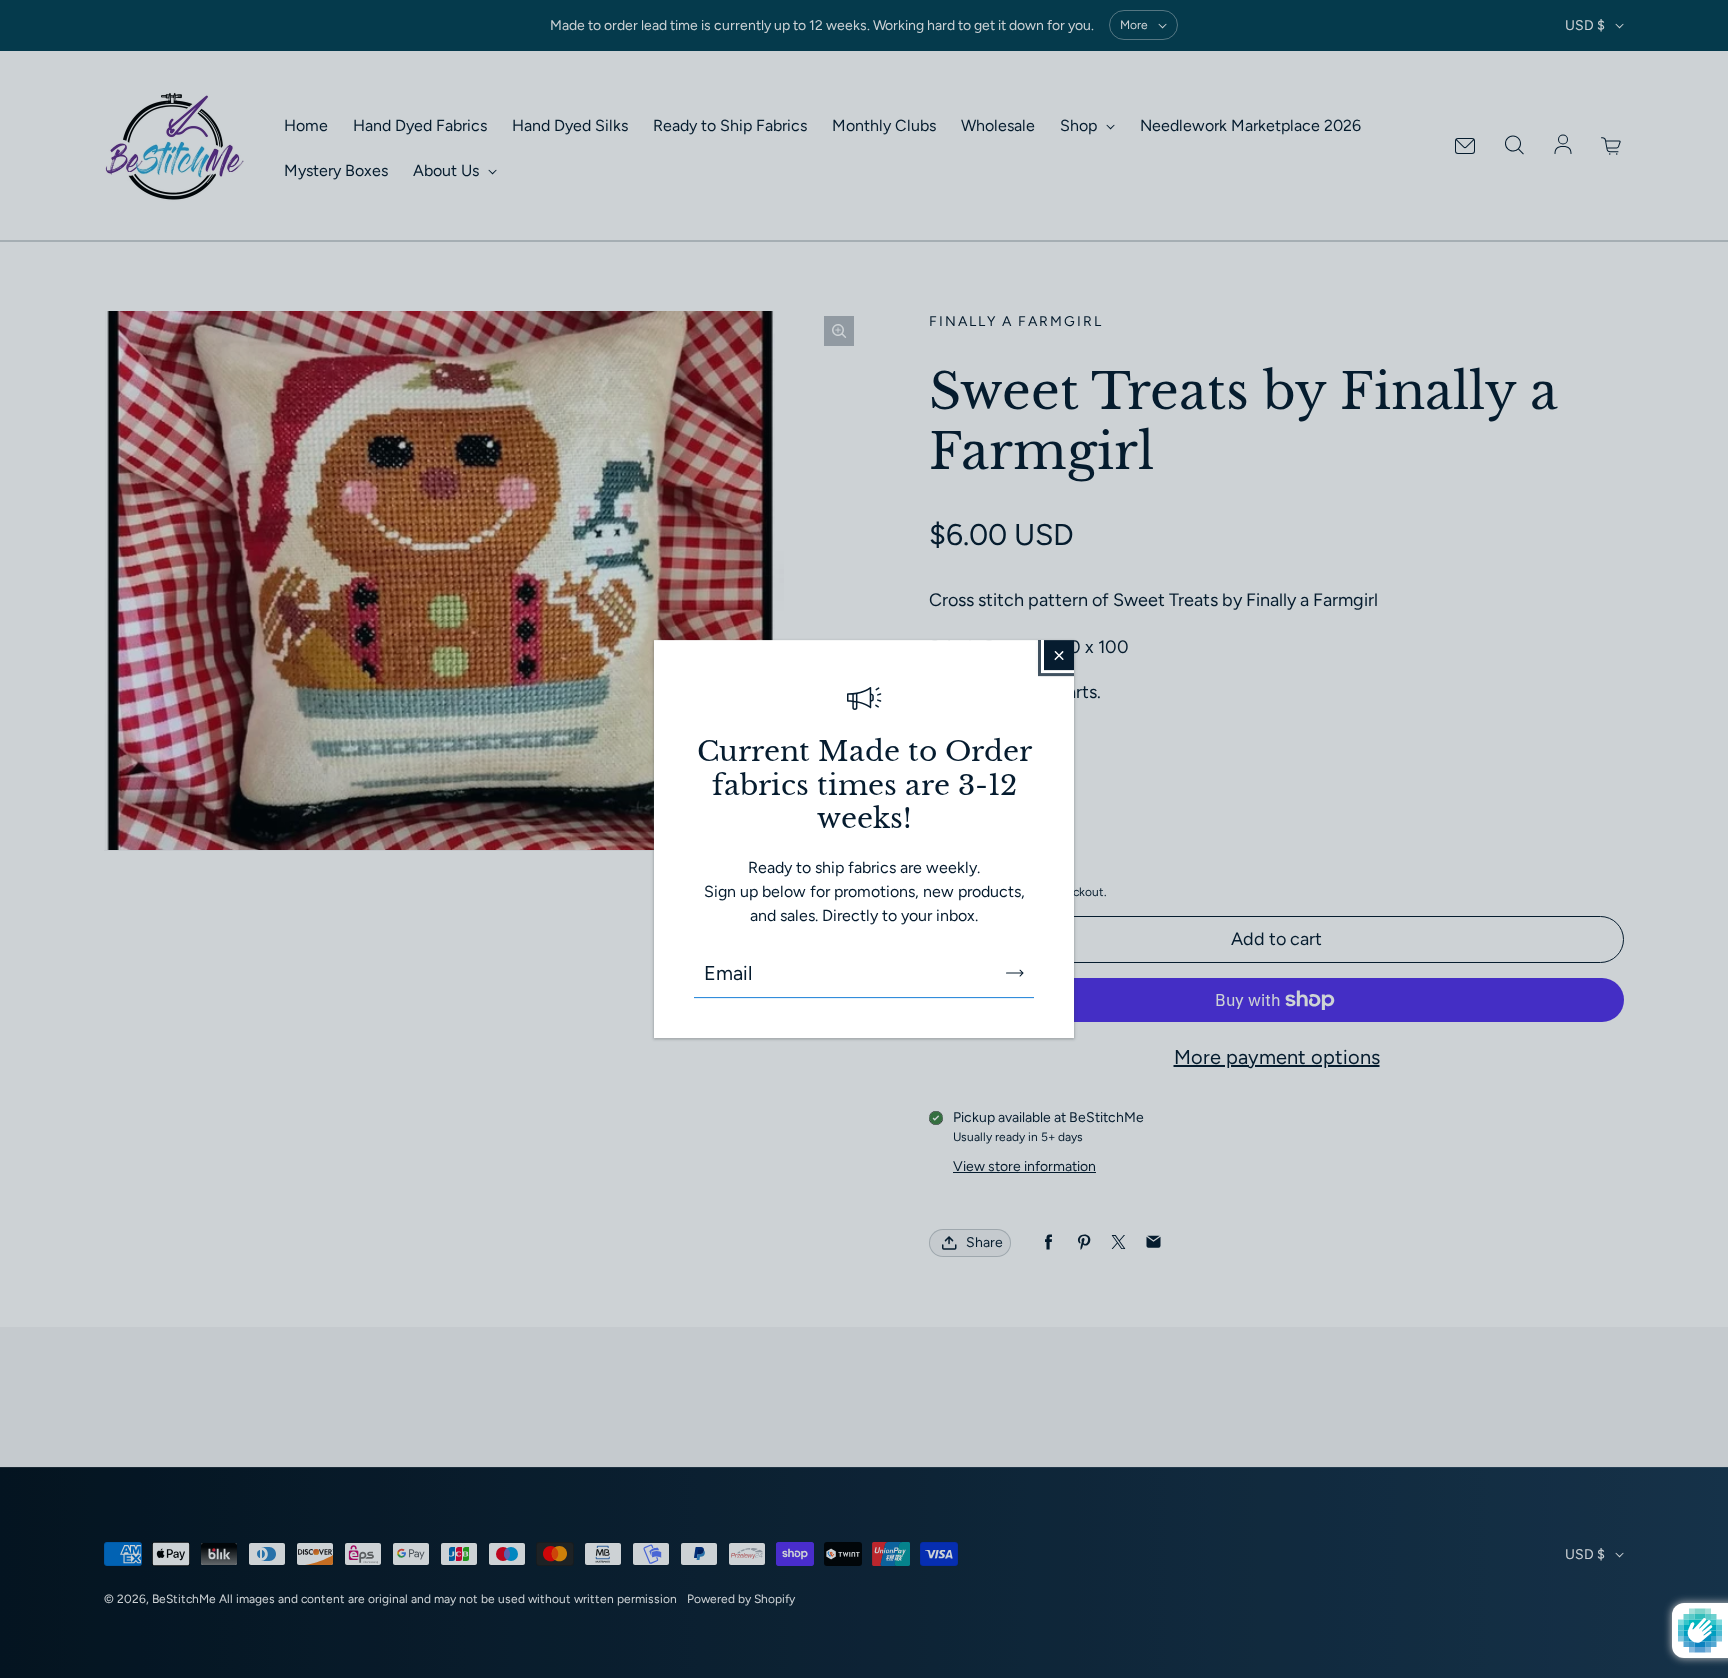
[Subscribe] (1015, 973)
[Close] (1059, 655)
